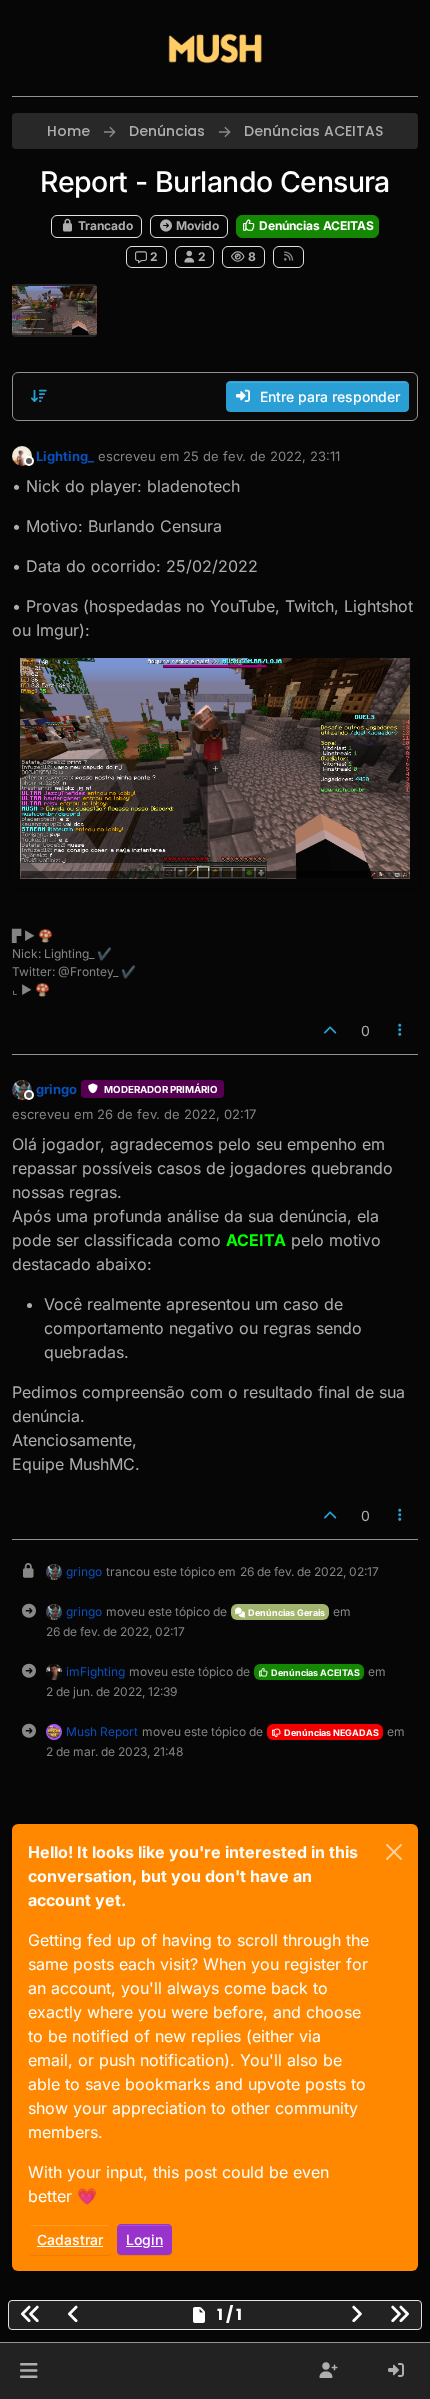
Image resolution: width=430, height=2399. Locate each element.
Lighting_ (65, 456)
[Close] (394, 1852)
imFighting (95, 1671)
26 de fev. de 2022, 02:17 (176, 1114)
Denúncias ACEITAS (315, 225)
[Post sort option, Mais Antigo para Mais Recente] (39, 396)
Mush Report (102, 1731)
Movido (196, 225)
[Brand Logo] (215, 48)
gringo (56, 1089)
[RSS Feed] (288, 257)
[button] (28, 2371)
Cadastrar (70, 2239)
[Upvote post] (330, 1030)
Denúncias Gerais (285, 1612)
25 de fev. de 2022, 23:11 (261, 456)
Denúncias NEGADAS (330, 1732)
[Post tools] (401, 1030)
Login (144, 2239)
